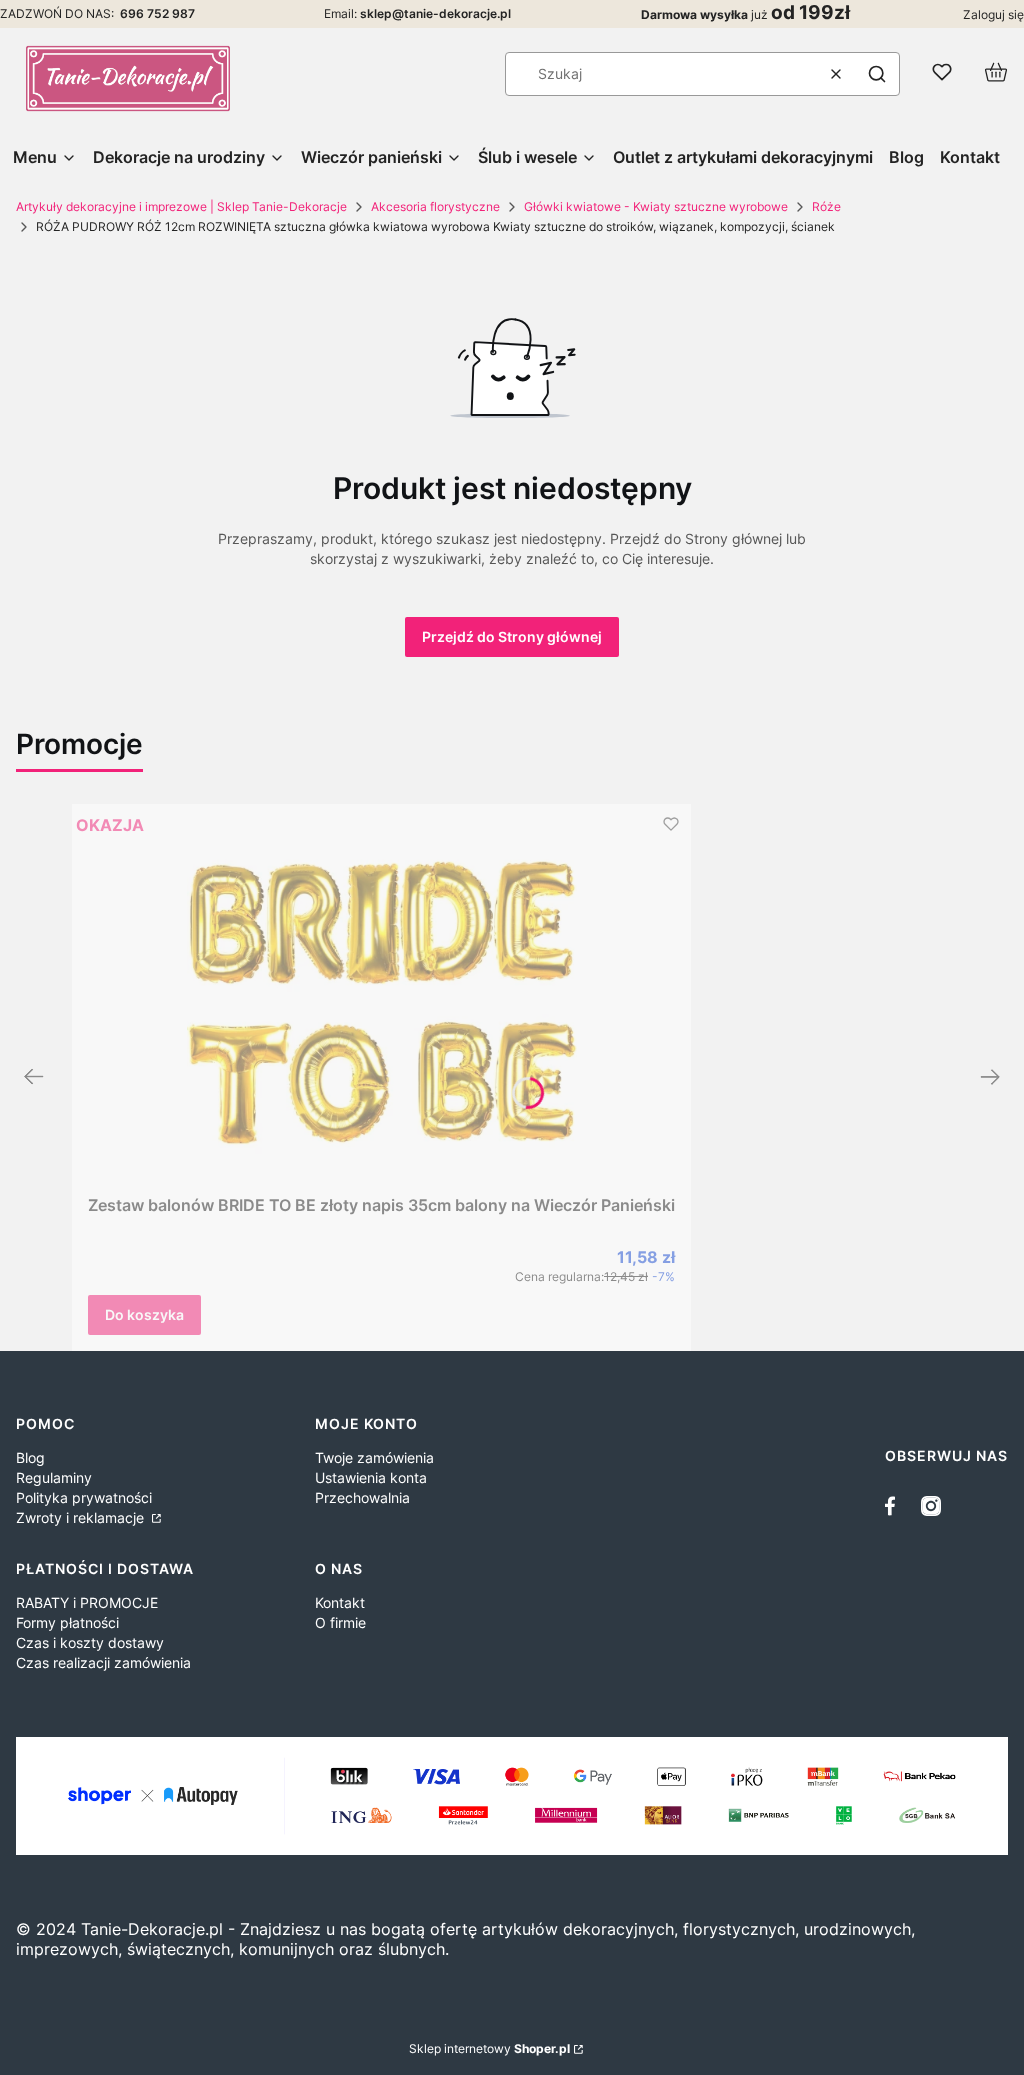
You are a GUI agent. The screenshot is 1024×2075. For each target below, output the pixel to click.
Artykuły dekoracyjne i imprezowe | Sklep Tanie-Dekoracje (181, 206)
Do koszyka (144, 1314)
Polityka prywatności (84, 1497)
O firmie (340, 1622)
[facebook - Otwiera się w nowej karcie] (895, 1506)
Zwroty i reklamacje (82, 1517)
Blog (30, 1457)
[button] (877, 74)
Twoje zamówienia (374, 1457)
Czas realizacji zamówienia (103, 1662)
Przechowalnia (362, 1497)
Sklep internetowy (489, 2048)
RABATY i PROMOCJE (87, 1602)
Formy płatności (67, 1622)
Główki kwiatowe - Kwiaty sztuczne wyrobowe (656, 206)
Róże (826, 206)
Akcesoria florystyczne (435, 206)
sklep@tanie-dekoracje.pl (435, 13)
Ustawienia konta (371, 1477)
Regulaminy (54, 1477)
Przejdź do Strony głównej (512, 636)
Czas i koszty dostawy (90, 1642)
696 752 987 (157, 13)
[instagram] (931, 1506)
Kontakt (340, 1602)
